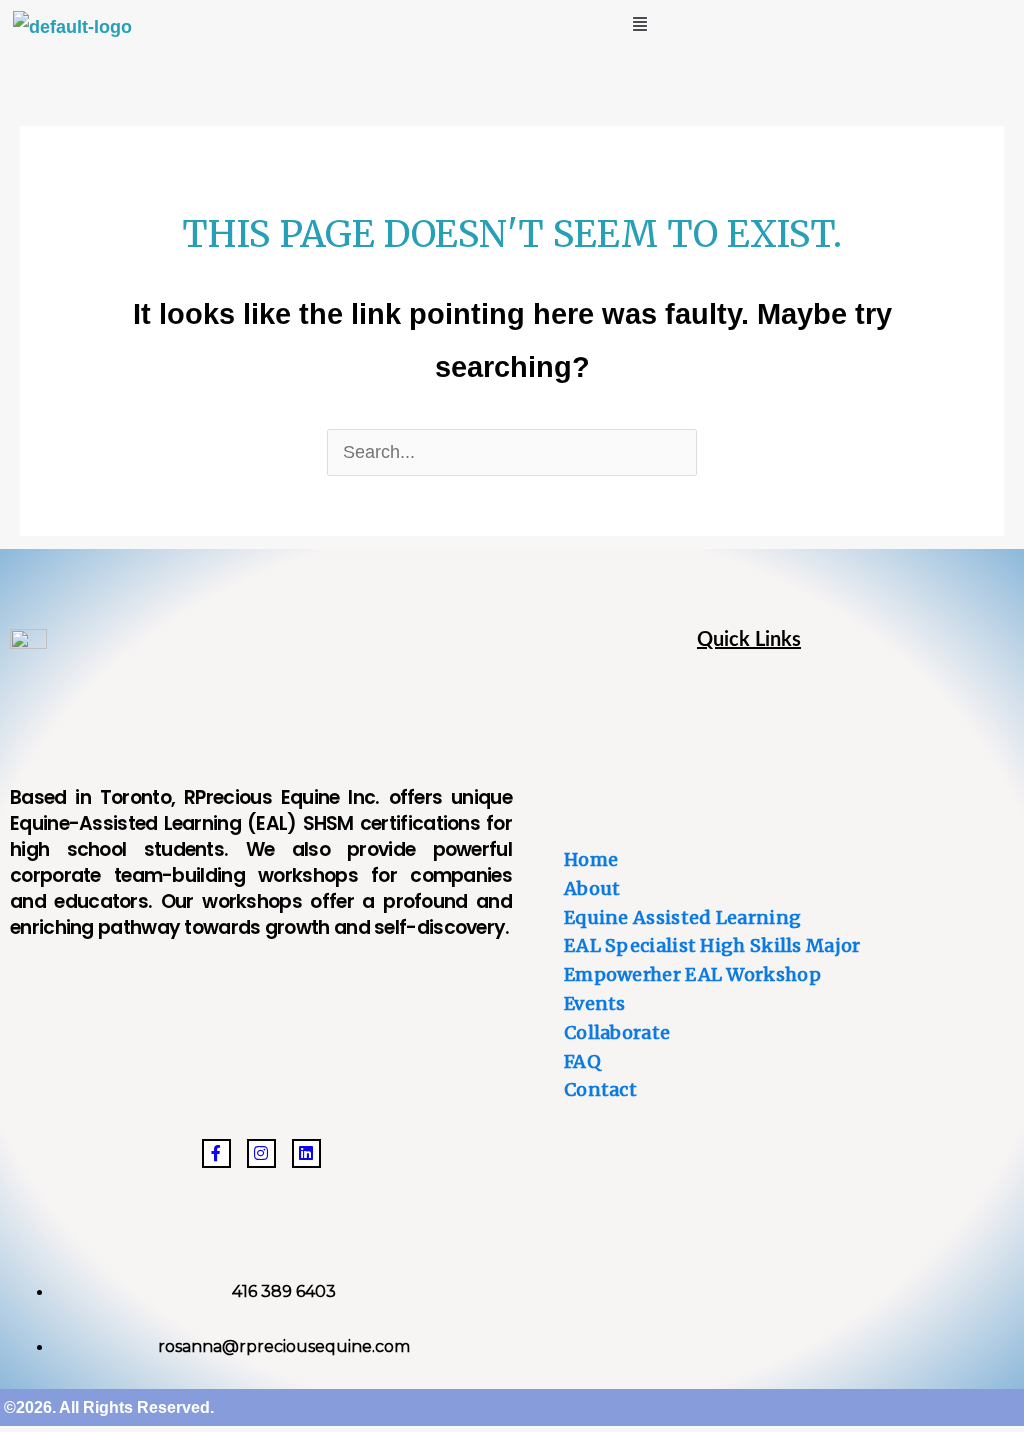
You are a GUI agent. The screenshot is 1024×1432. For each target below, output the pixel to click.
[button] (639, 24)
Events (595, 1003)
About (592, 888)
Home (591, 859)
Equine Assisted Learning (682, 917)
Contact (600, 1089)
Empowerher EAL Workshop (692, 974)
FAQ (582, 1061)
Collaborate (617, 1032)
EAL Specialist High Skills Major (712, 945)
